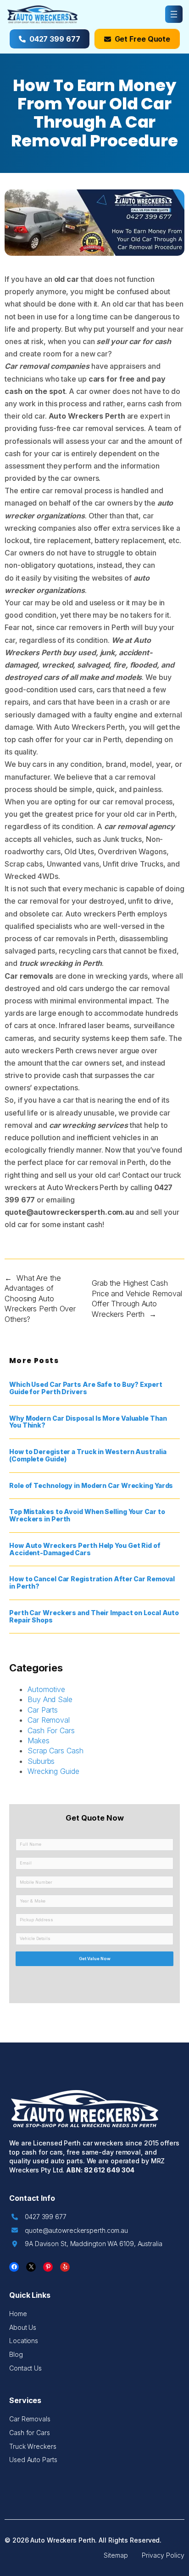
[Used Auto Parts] (33, 2460)
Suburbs (41, 1761)
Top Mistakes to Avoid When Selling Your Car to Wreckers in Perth (87, 1515)
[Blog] (16, 2355)
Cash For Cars (51, 1730)
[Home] (18, 2314)
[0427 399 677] (39, 2217)
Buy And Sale (50, 1699)
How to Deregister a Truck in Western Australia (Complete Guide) (88, 1455)
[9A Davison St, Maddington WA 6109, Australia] (87, 2244)
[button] (50, 39)
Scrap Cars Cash (56, 1751)
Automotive (46, 1689)
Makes (39, 1741)
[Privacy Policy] (163, 2555)
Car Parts (43, 1710)
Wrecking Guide (53, 1771)
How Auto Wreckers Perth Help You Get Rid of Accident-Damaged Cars (85, 1549)
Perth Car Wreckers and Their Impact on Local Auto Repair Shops (94, 1617)
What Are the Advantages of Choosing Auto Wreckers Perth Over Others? (40, 1299)
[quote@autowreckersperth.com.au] (70, 2231)
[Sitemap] (116, 2555)
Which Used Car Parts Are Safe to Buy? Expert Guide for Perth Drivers (86, 1388)
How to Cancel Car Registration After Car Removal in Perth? (92, 1583)
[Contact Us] (25, 2368)
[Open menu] (174, 14)
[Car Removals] (30, 2419)
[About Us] (23, 2328)
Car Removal (49, 1720)
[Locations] (24, 2341)
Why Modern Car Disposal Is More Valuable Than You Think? (88, 1422)
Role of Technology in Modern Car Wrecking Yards (91, 1486)
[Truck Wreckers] (33, 2447)
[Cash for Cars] (30, 2433)
